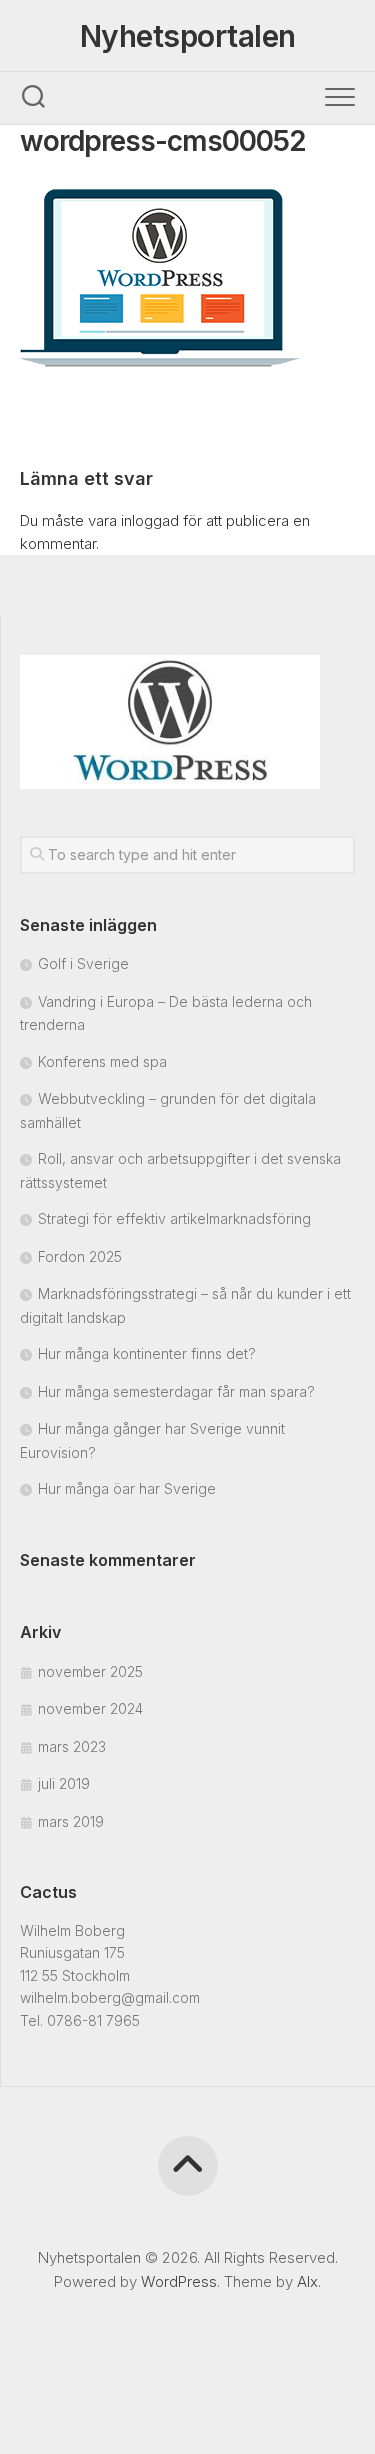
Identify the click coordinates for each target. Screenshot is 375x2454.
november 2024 (90, 1708)
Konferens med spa (102, 1061)
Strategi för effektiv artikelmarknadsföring (174, 1218)
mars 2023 (72, 1746)
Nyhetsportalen (188, 36)
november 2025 (90, 1671)
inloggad (150, 520)
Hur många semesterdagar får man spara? (176, 1391)
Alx (307, 2281)
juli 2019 (64, 1783)
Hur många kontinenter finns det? (147, 1353)
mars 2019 (71, 1821)
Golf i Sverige (83, 963)
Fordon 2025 (80, 1256)
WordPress (179, 2281)
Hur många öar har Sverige (127, 1488)
